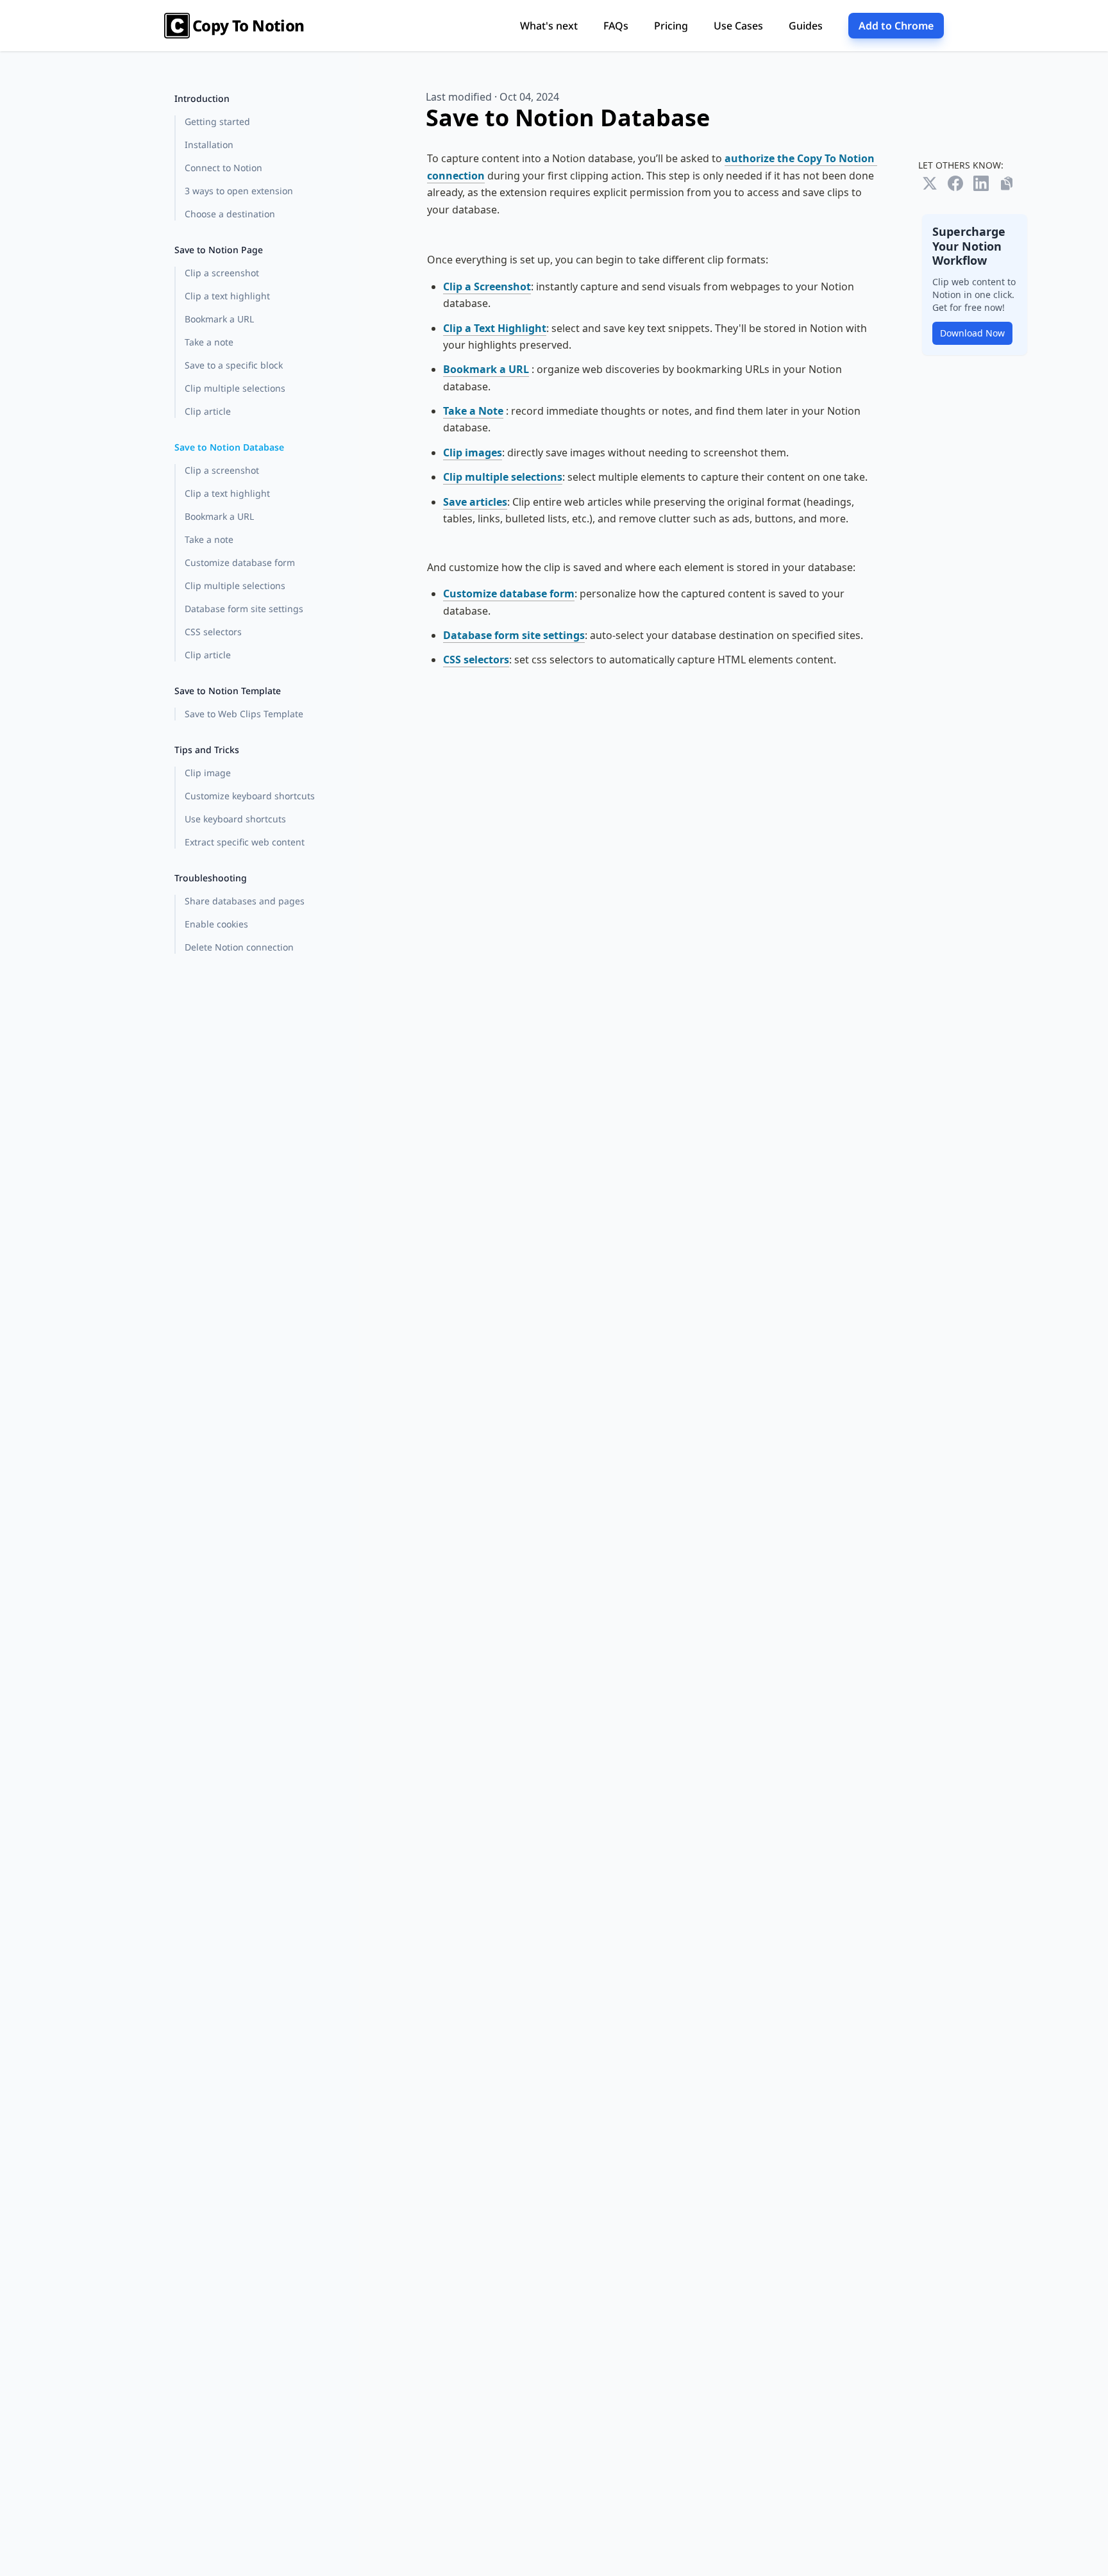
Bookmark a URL (219, 319)
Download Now (972, 333)
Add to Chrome (896, 26)
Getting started (217, 121)
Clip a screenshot (222, 273)
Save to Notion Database (229, 447)
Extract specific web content (245, 842)
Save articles (475, 502)
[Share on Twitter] (930, 183)
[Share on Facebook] (955, 183)
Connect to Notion (223, 168)
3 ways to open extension (239, 191)
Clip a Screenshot (487, 287)
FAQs (616, 26)
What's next (549, 26)
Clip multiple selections (235, 388)
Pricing (671, 26)
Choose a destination (230, 214)
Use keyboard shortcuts (235, 819)
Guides (806, 26)
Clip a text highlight (227, 296)
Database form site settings (244, 609)
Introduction (202, 98)
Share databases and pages (245, 901)
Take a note (209, 342)
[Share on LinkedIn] (981, 183)
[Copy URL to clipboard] (1007, 183)
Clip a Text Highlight (495, 328)
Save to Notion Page (219, 250)
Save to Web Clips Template (244, 714)
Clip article (208, 411)
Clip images (473, 453)
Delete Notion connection (239, 947)
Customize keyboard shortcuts (250, 796)
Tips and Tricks (207, 750)
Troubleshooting (211, 878)
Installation (209, 145)
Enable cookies (216, 924)
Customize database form (240, 562)
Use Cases (738, 26)
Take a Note (473, 411)
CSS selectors (213, 632)
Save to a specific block (234, 365)
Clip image (208, 773)
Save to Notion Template (228, 691)
